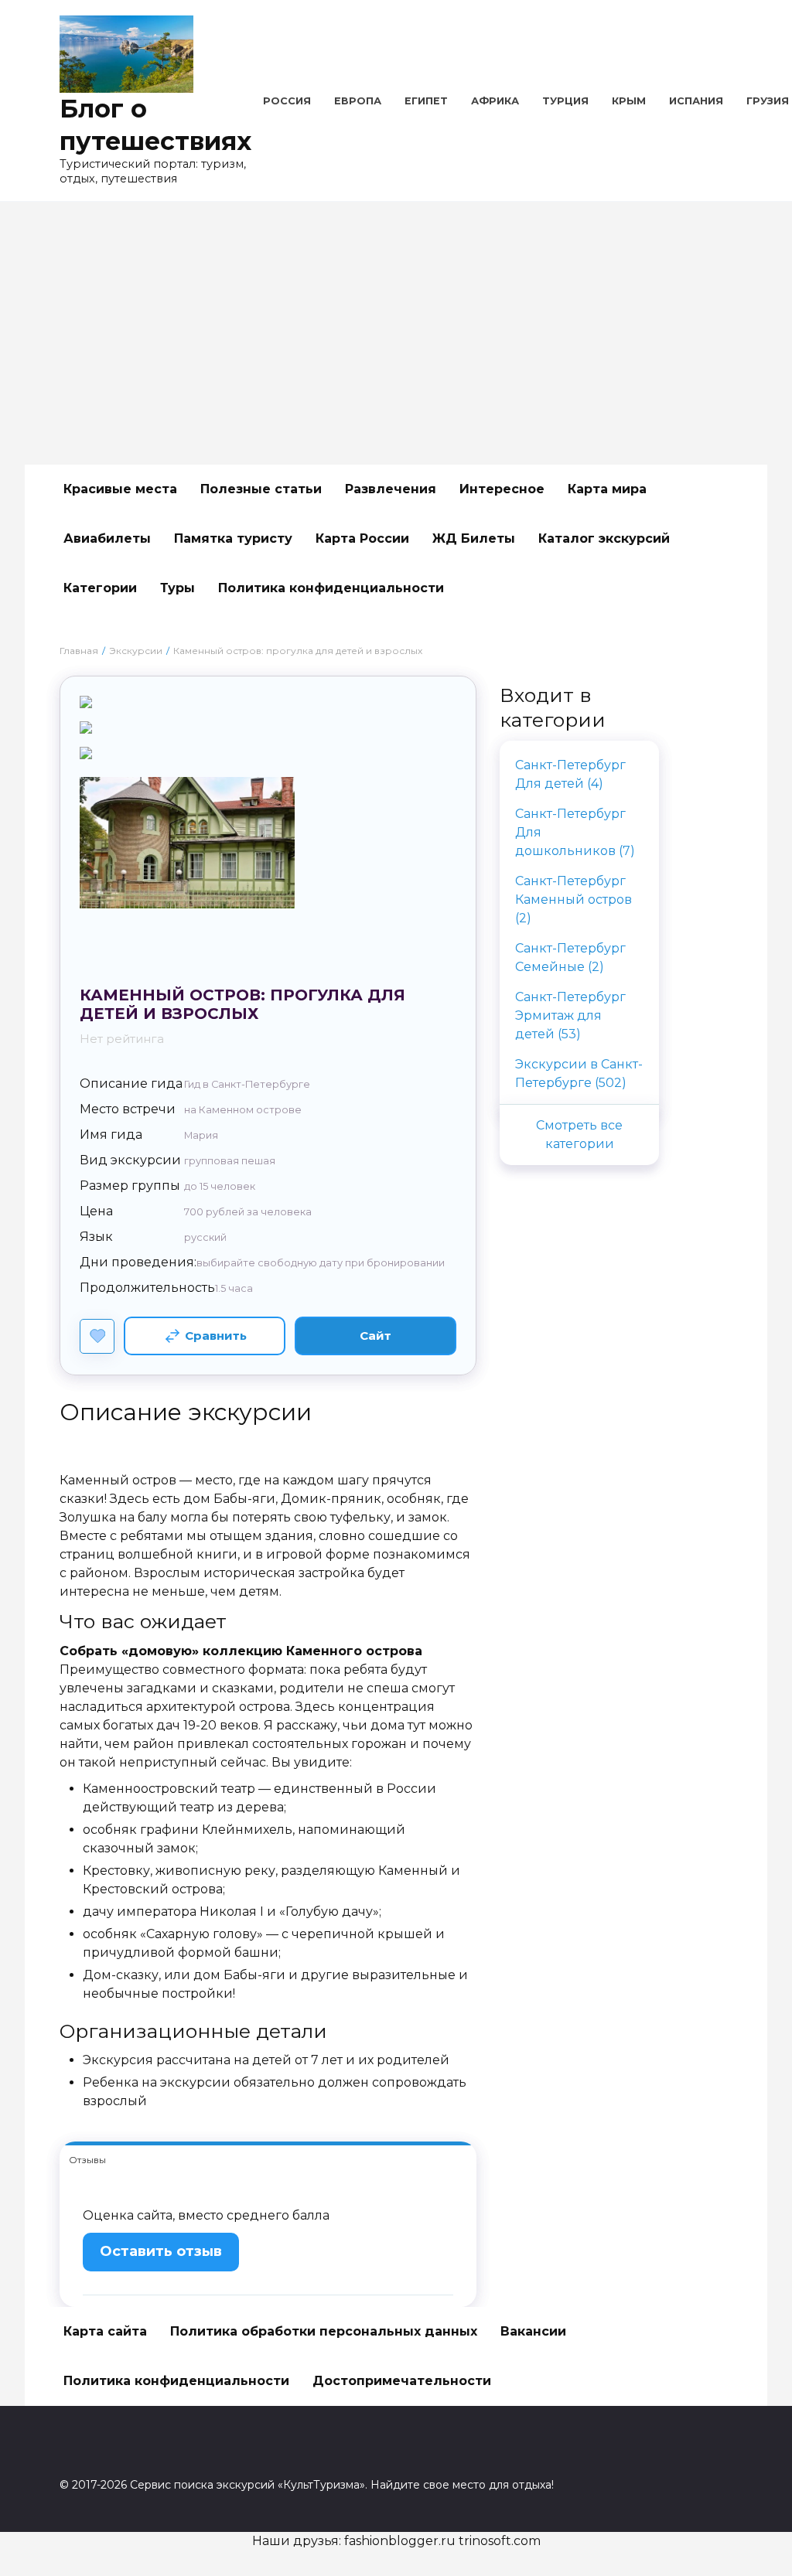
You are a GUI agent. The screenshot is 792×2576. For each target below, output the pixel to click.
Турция (565, 101)
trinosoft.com (500, 2541)
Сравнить (216, 1336)
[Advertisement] (396, 333)
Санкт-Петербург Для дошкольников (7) (575, 832)
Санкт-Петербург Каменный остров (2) (574, 900)
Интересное (502, 489)
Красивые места (120, 489)
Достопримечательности (402, 2381)
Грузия (768, 101)
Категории (100, 588)
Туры (178, 588)
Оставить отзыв (161, 2251)
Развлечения (391, 489)
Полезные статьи (261, 489)
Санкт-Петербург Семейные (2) (570, 957)
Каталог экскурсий (604, 538)
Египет (426, 101)
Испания (696, 101)
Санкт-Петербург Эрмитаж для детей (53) (570, 1015)
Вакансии (533, 2331)
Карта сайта (105, 2331)
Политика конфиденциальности (331, 588)
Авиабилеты (107, 538)
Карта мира (607, 489)
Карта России (362, 538)
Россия (287, 101)
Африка (495, 101)
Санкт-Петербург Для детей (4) (570, 774)
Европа (358, 101)
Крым (629, 101)
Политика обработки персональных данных (324, 2331)
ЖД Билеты (474, 538)
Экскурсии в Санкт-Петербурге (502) (579, 1073)
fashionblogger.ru (400, 2541)
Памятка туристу (233, 538)
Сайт (376, 1336)
